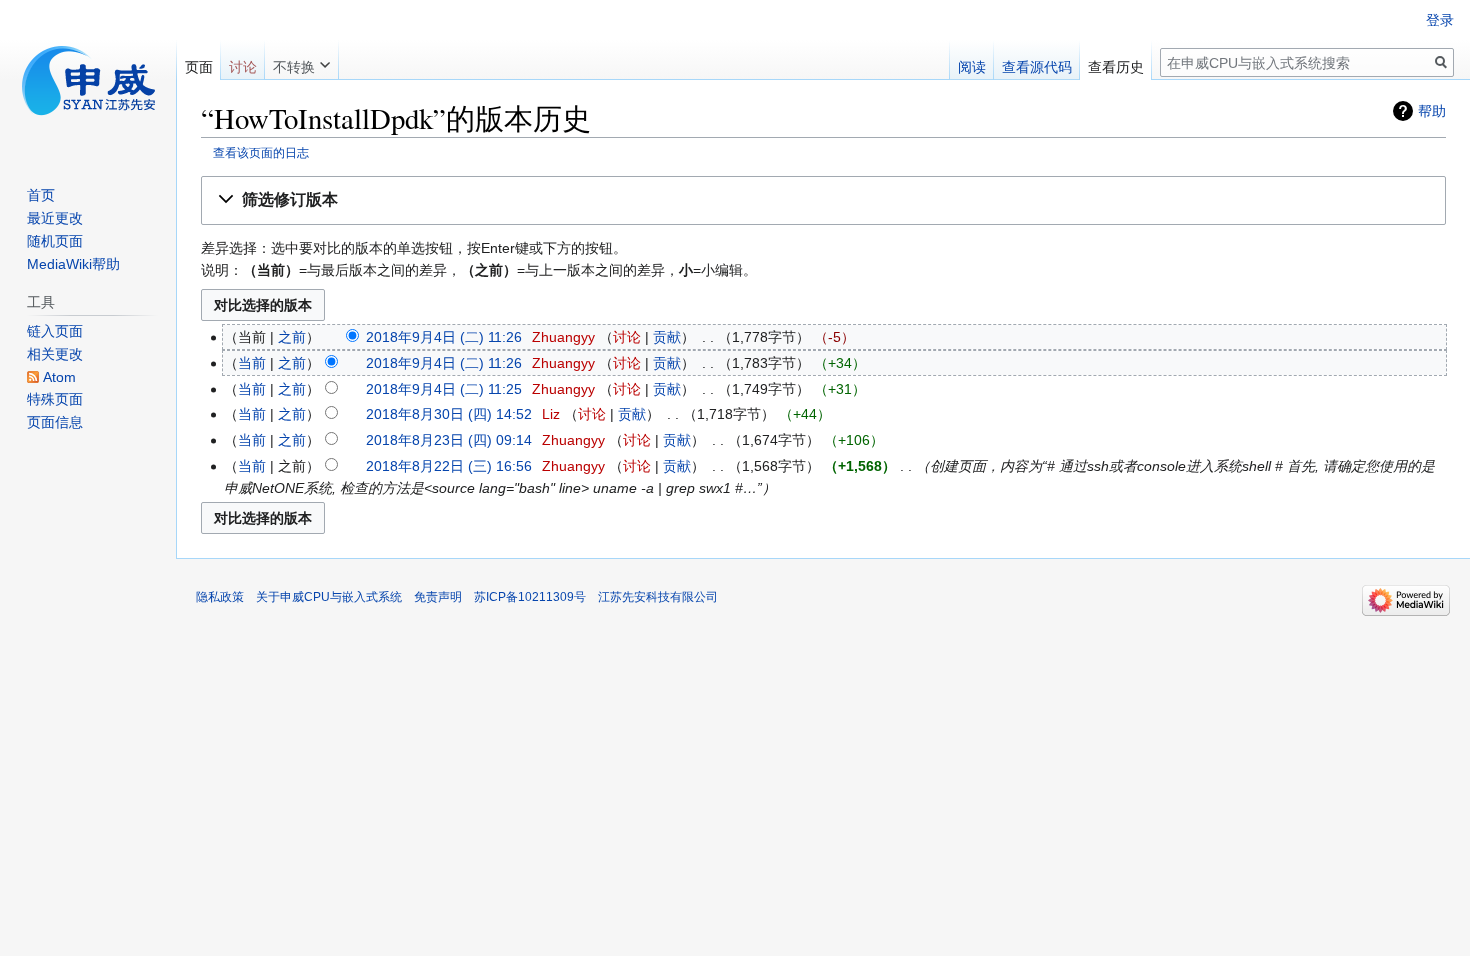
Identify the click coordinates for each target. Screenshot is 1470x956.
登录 (1440, 20)
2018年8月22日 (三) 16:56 (449, 466)
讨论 (627, 337)
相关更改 (55, 354)
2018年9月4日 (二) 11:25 (444, 389)
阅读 (972, 67)
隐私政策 (220, 597)
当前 (252, 363)
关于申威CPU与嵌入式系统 (329, 597)
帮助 (1432, 111)
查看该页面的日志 (261, 152)
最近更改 (55, 218)
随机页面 (55, 241)
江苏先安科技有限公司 (658, 597)
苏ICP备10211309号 (530, 597)
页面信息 (55, 422)
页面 (199, 67)
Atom (59, 377)
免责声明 (438, 597)
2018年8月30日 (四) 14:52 (449, 414)
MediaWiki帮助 (73, 264)
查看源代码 (1037, 67)
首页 (41, 195)
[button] (823, 200)
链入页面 (55, 331)
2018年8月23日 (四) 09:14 (449, 440)
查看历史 (1116, 67)
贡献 (667, 337)
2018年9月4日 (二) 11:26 (444, 337)
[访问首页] (88, 80)
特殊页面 (55, 399)
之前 (292, 337)
